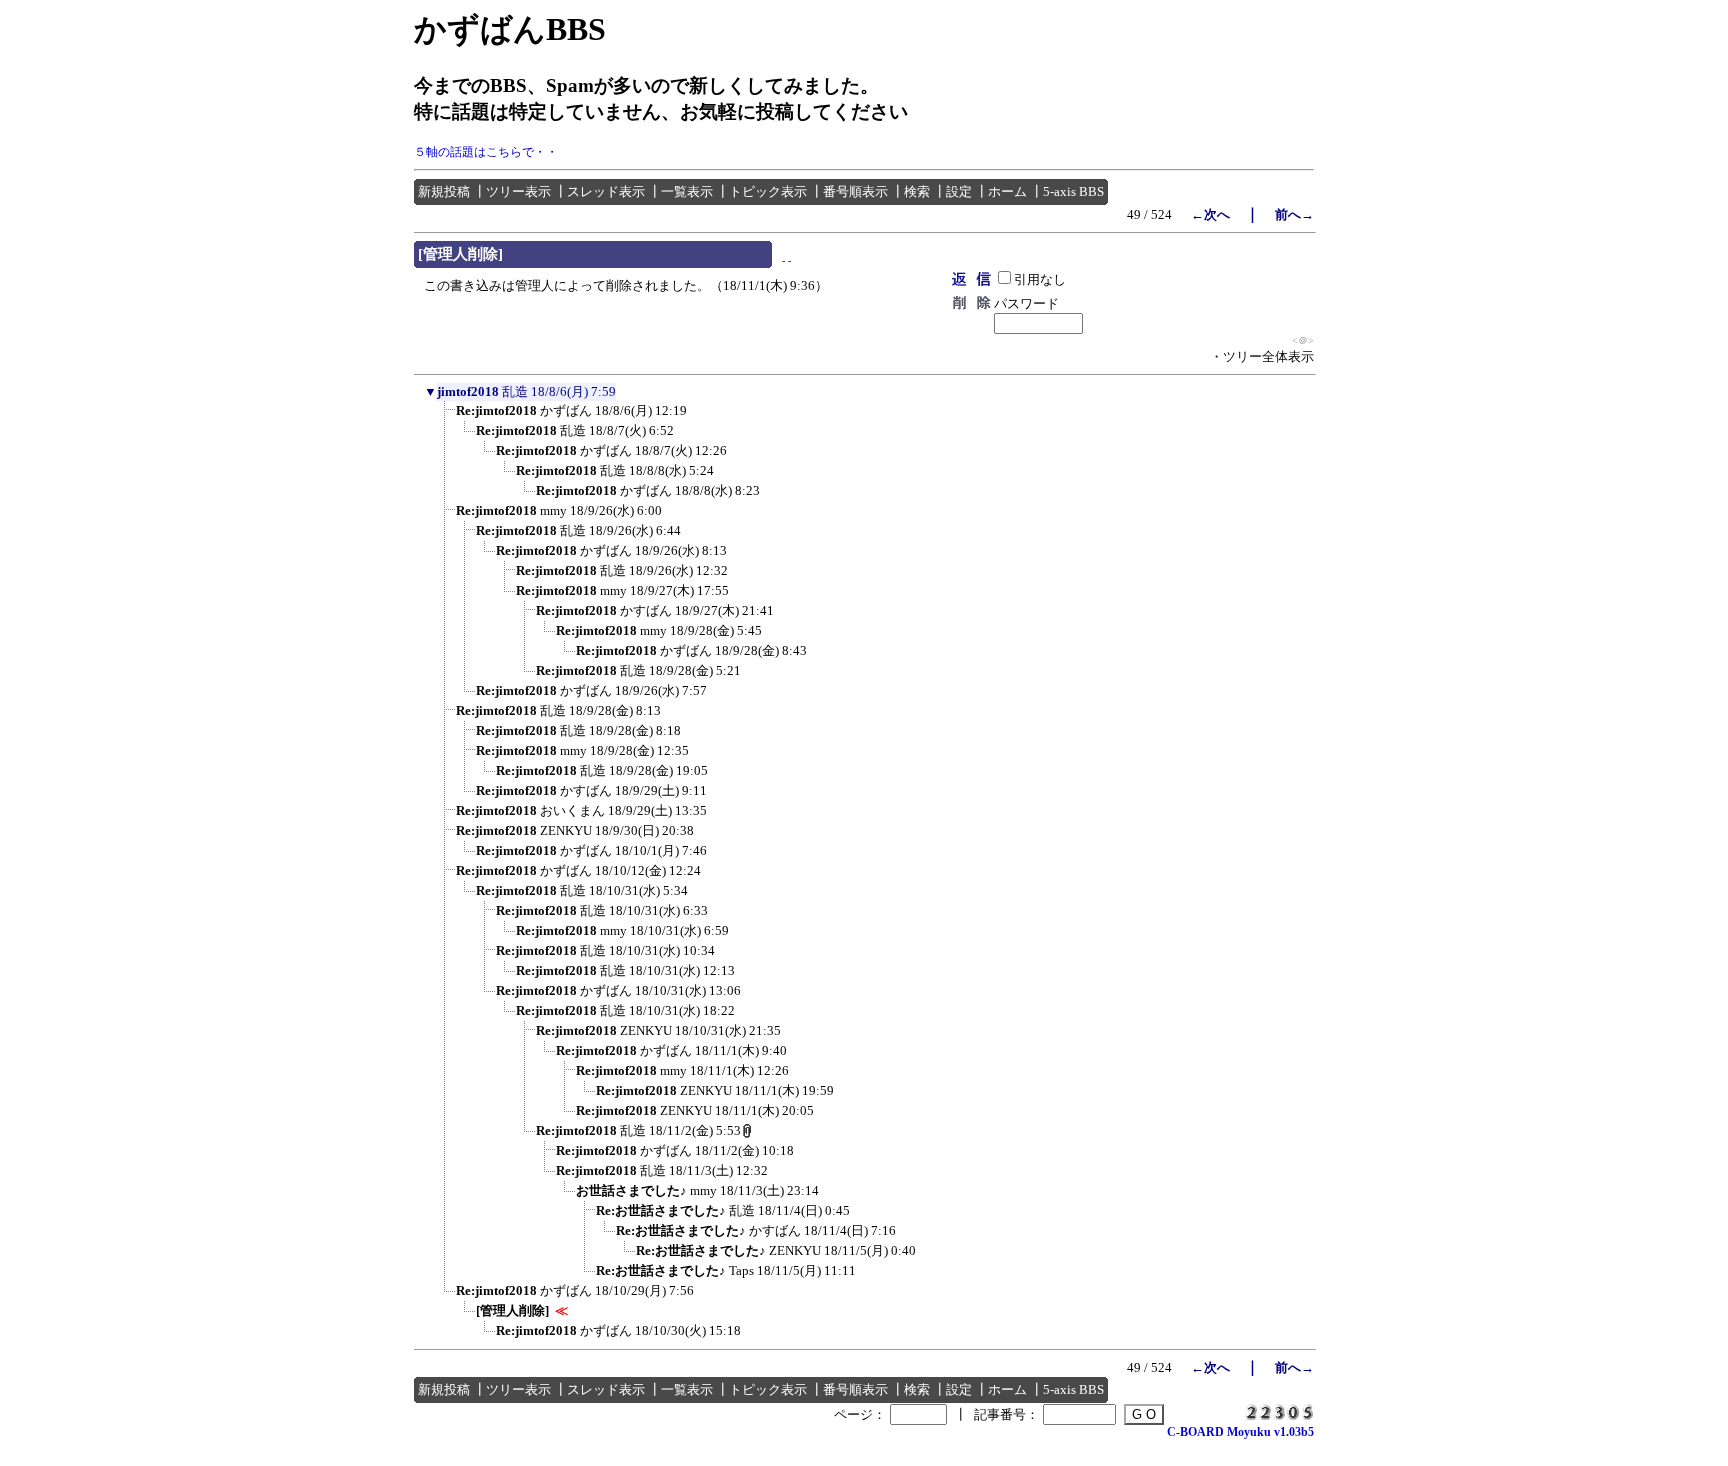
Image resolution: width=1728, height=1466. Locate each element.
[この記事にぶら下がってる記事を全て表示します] (446, 417)
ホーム (1007, 191)
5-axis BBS (1073, 191)
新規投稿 (444, 191)
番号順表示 (855, 191)
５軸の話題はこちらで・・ (486, 152)
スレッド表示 (606, 191)
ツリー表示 (518, 191)
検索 (917, 191)
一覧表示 (687, 191)
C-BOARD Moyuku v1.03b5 (1240, 1432)
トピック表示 (768, 191)
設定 (959, 191)
